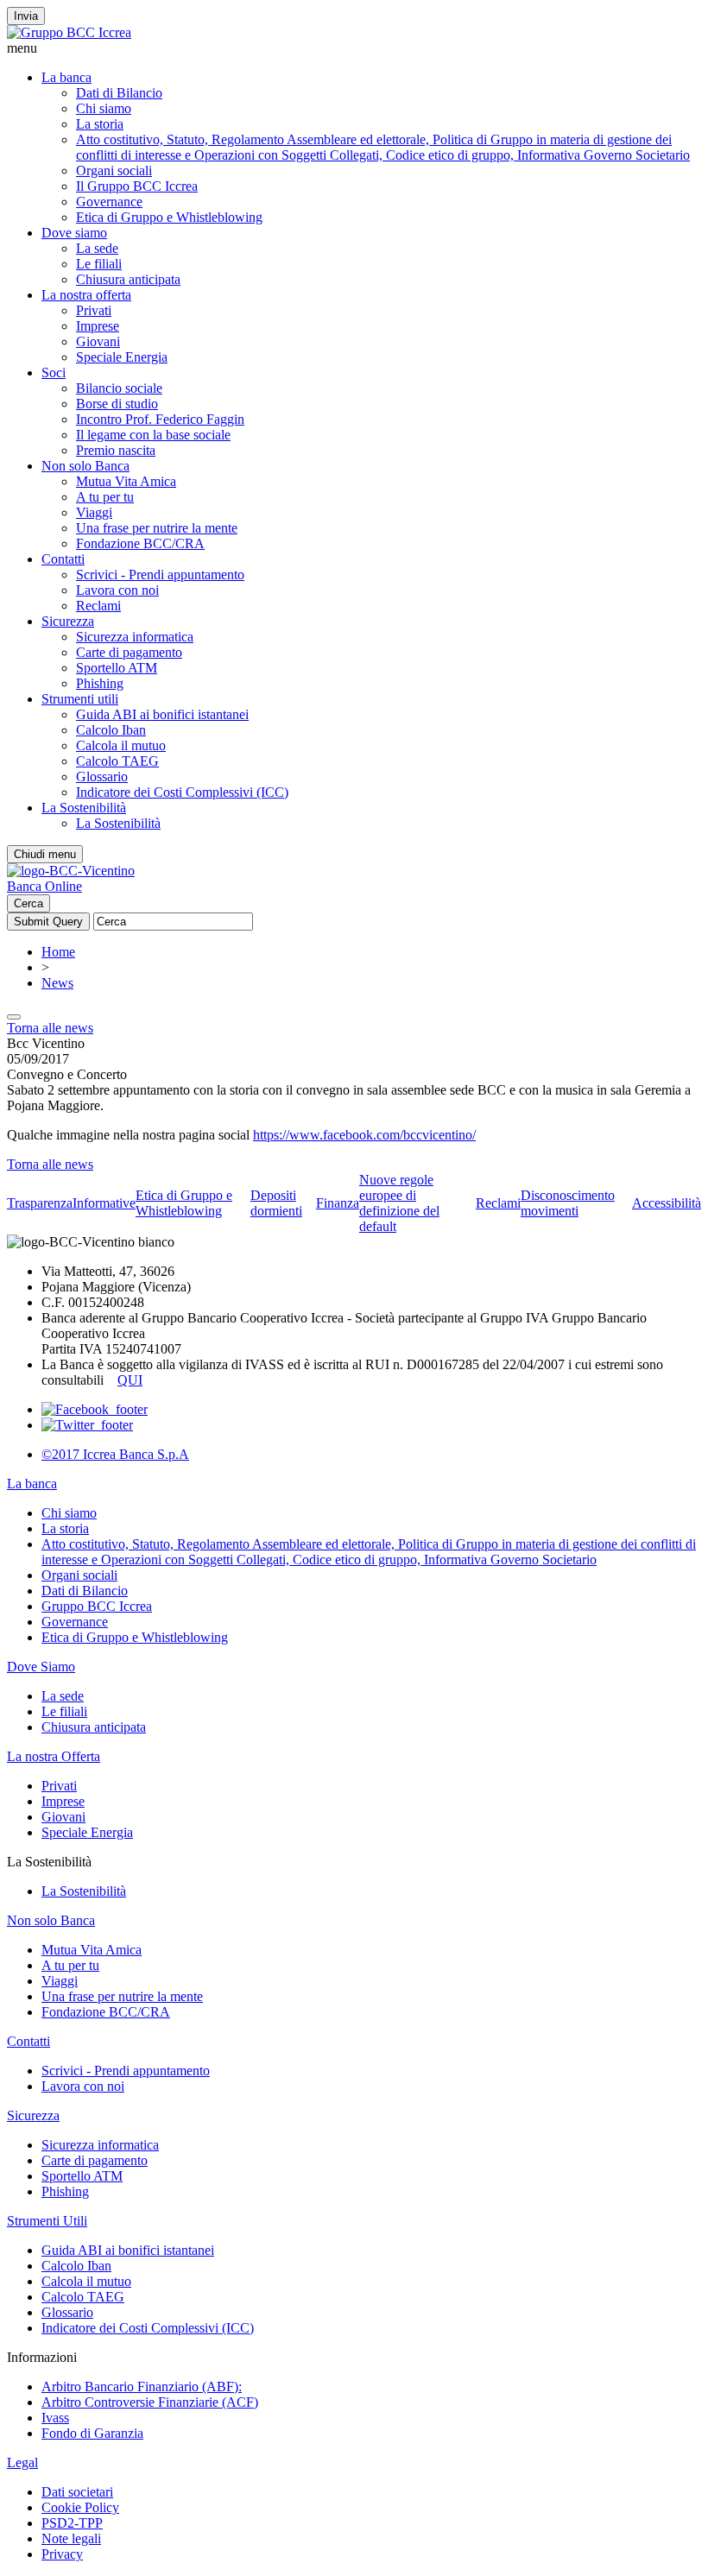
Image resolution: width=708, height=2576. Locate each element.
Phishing (100, 683)
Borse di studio (117, 404)
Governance (109, 202)
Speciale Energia (122, 357)
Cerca (28, 903)
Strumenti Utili (47, 2221)
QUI (130, 1380)
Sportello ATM (117, 668)
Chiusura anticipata (128, 279)
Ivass (55, 2418)
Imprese (98, 326)
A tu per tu (105, 497)
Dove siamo (74, 233)
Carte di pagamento (129, 652)
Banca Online (44, 886)
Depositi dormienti (276, 1203)
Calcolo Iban (111, 730)
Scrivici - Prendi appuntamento (160, 575)
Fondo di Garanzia (92, 2433)
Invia (26, 16)
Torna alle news (50, 1028)
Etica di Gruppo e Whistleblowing (169, 217)
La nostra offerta (86, 295)
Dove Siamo (41, 1667)
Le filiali (99, 264)
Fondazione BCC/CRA (140, 543)
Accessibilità (667, 1203)
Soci (54, 373)
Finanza (338, 1203)
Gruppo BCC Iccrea (97, 1606)
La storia (100, 124)
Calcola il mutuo (121, 745)
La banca (66, 77)
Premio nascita (116, 450)
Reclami (98, 606)
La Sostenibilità (84, 808)
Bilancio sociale (119, 388)
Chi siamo (104, 108)
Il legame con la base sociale (153, 435)
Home (58, 952)
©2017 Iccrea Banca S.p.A (115, 1454)
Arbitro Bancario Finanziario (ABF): (142, 2387)
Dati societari (77, 2492)
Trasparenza (40, 1203)
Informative (104, 1203)
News (57, 983)
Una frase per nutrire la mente (157, 528)
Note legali (71, 2538)
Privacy (62, 2554)
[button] (354, 48)
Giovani (98, 341)
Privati (94, 310)
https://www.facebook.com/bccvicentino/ (364, 1135)
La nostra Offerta (54, 1756)
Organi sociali (114, 170)
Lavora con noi (117, 590)
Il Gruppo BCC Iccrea (137, 186)
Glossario (102, 777)
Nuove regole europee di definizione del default (399, 1203)
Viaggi (94, 512)
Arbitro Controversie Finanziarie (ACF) (150, 2402)
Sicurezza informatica (135, 637)
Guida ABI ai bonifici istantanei (162, 714)
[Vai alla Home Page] (71, 871)
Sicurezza (68, 621)
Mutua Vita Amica (126, 481)
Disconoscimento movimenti (568, 1203)
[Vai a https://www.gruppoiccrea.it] (69, 32)
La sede (97, 248)
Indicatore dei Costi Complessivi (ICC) (182, 792)
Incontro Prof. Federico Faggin (160, 419)
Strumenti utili (80, 699)
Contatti (63, 559)
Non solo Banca (85, 466)
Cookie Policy (80, 2507)
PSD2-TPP (72, 2523)
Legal (22, 2462)
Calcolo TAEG (117, 761)
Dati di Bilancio (119, 93)
